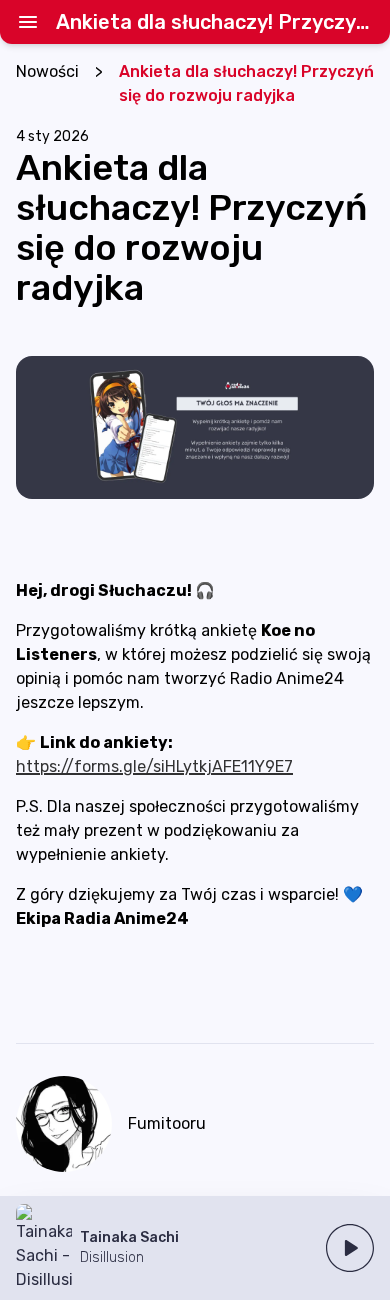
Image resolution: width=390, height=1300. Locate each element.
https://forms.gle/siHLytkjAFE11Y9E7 (154, 766)
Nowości (47, 71)
